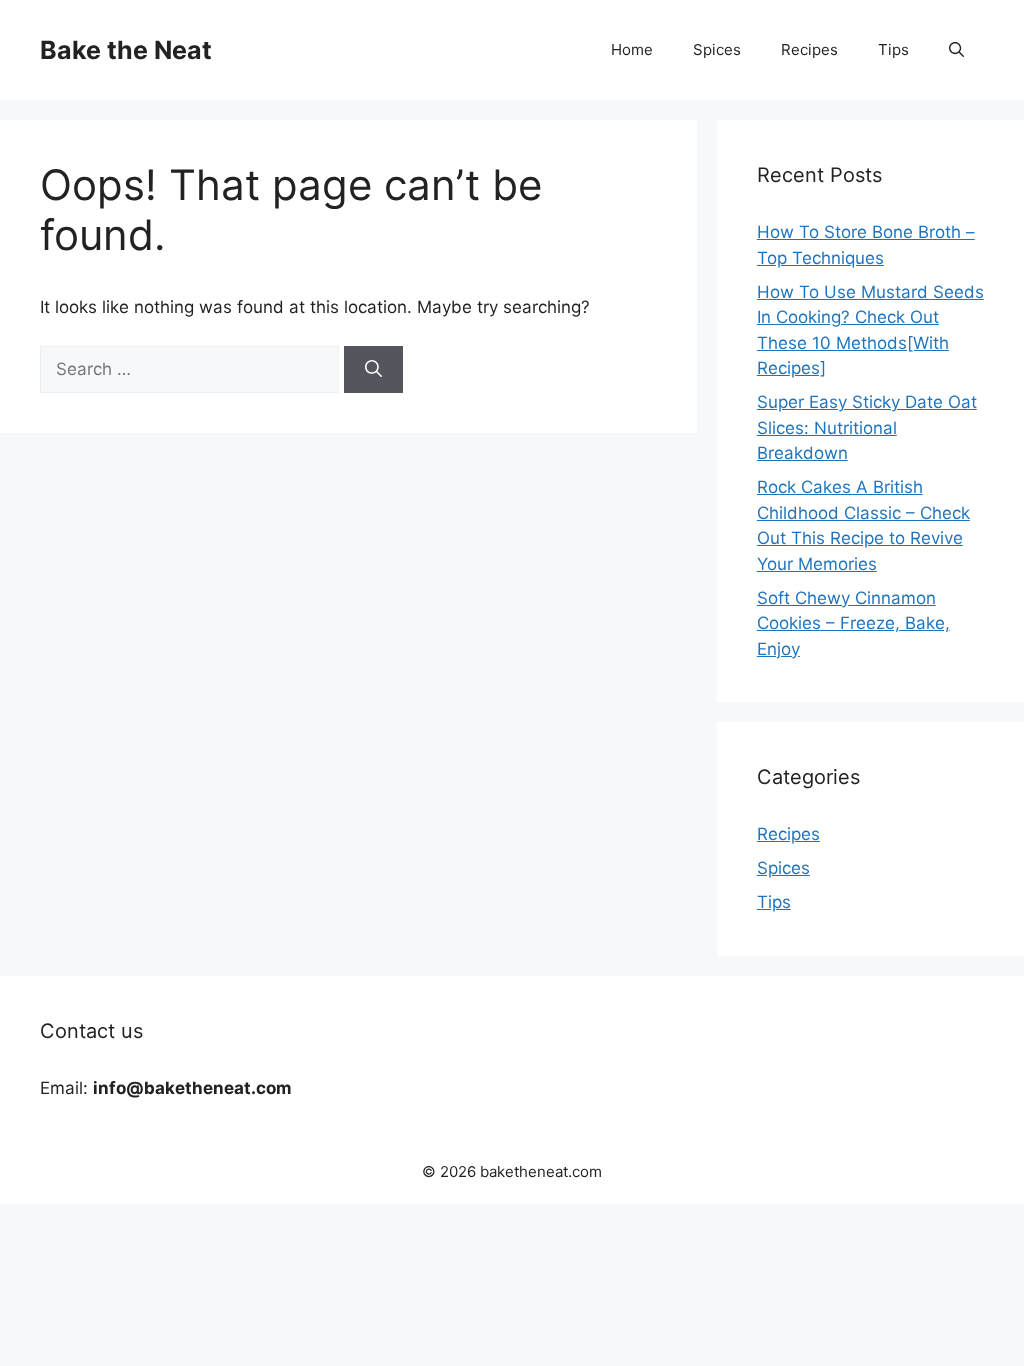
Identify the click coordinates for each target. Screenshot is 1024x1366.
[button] (956, 50)
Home (632, 49)
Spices (717, 49)
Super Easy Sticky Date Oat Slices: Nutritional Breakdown (867, 427)
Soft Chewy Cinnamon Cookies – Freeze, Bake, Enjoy (853, 623)
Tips (893, 49)
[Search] (373, 370)
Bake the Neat (126, 50)
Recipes (809, 49)
